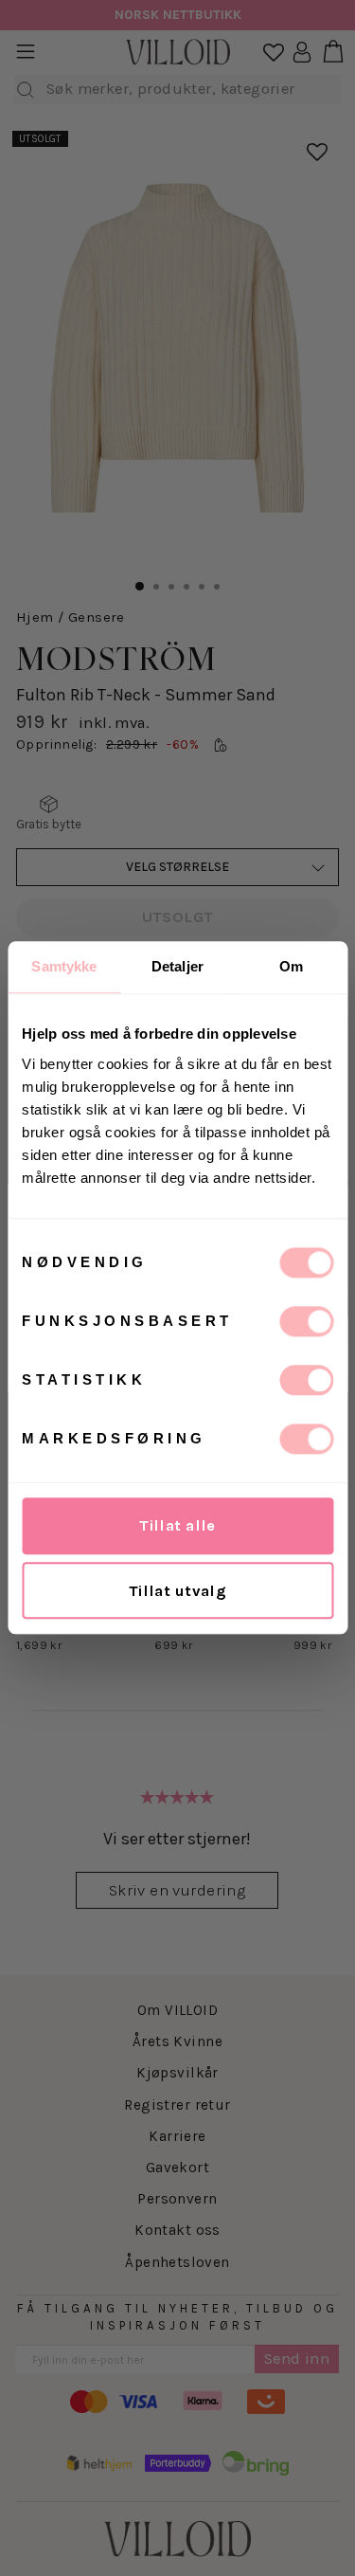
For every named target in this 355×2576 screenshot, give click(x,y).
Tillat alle (177, 1525)
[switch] (306, 1321)
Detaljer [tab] (177, 966)
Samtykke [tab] (64, 966)
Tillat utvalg (177, 1591)
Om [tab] (291, 966)
